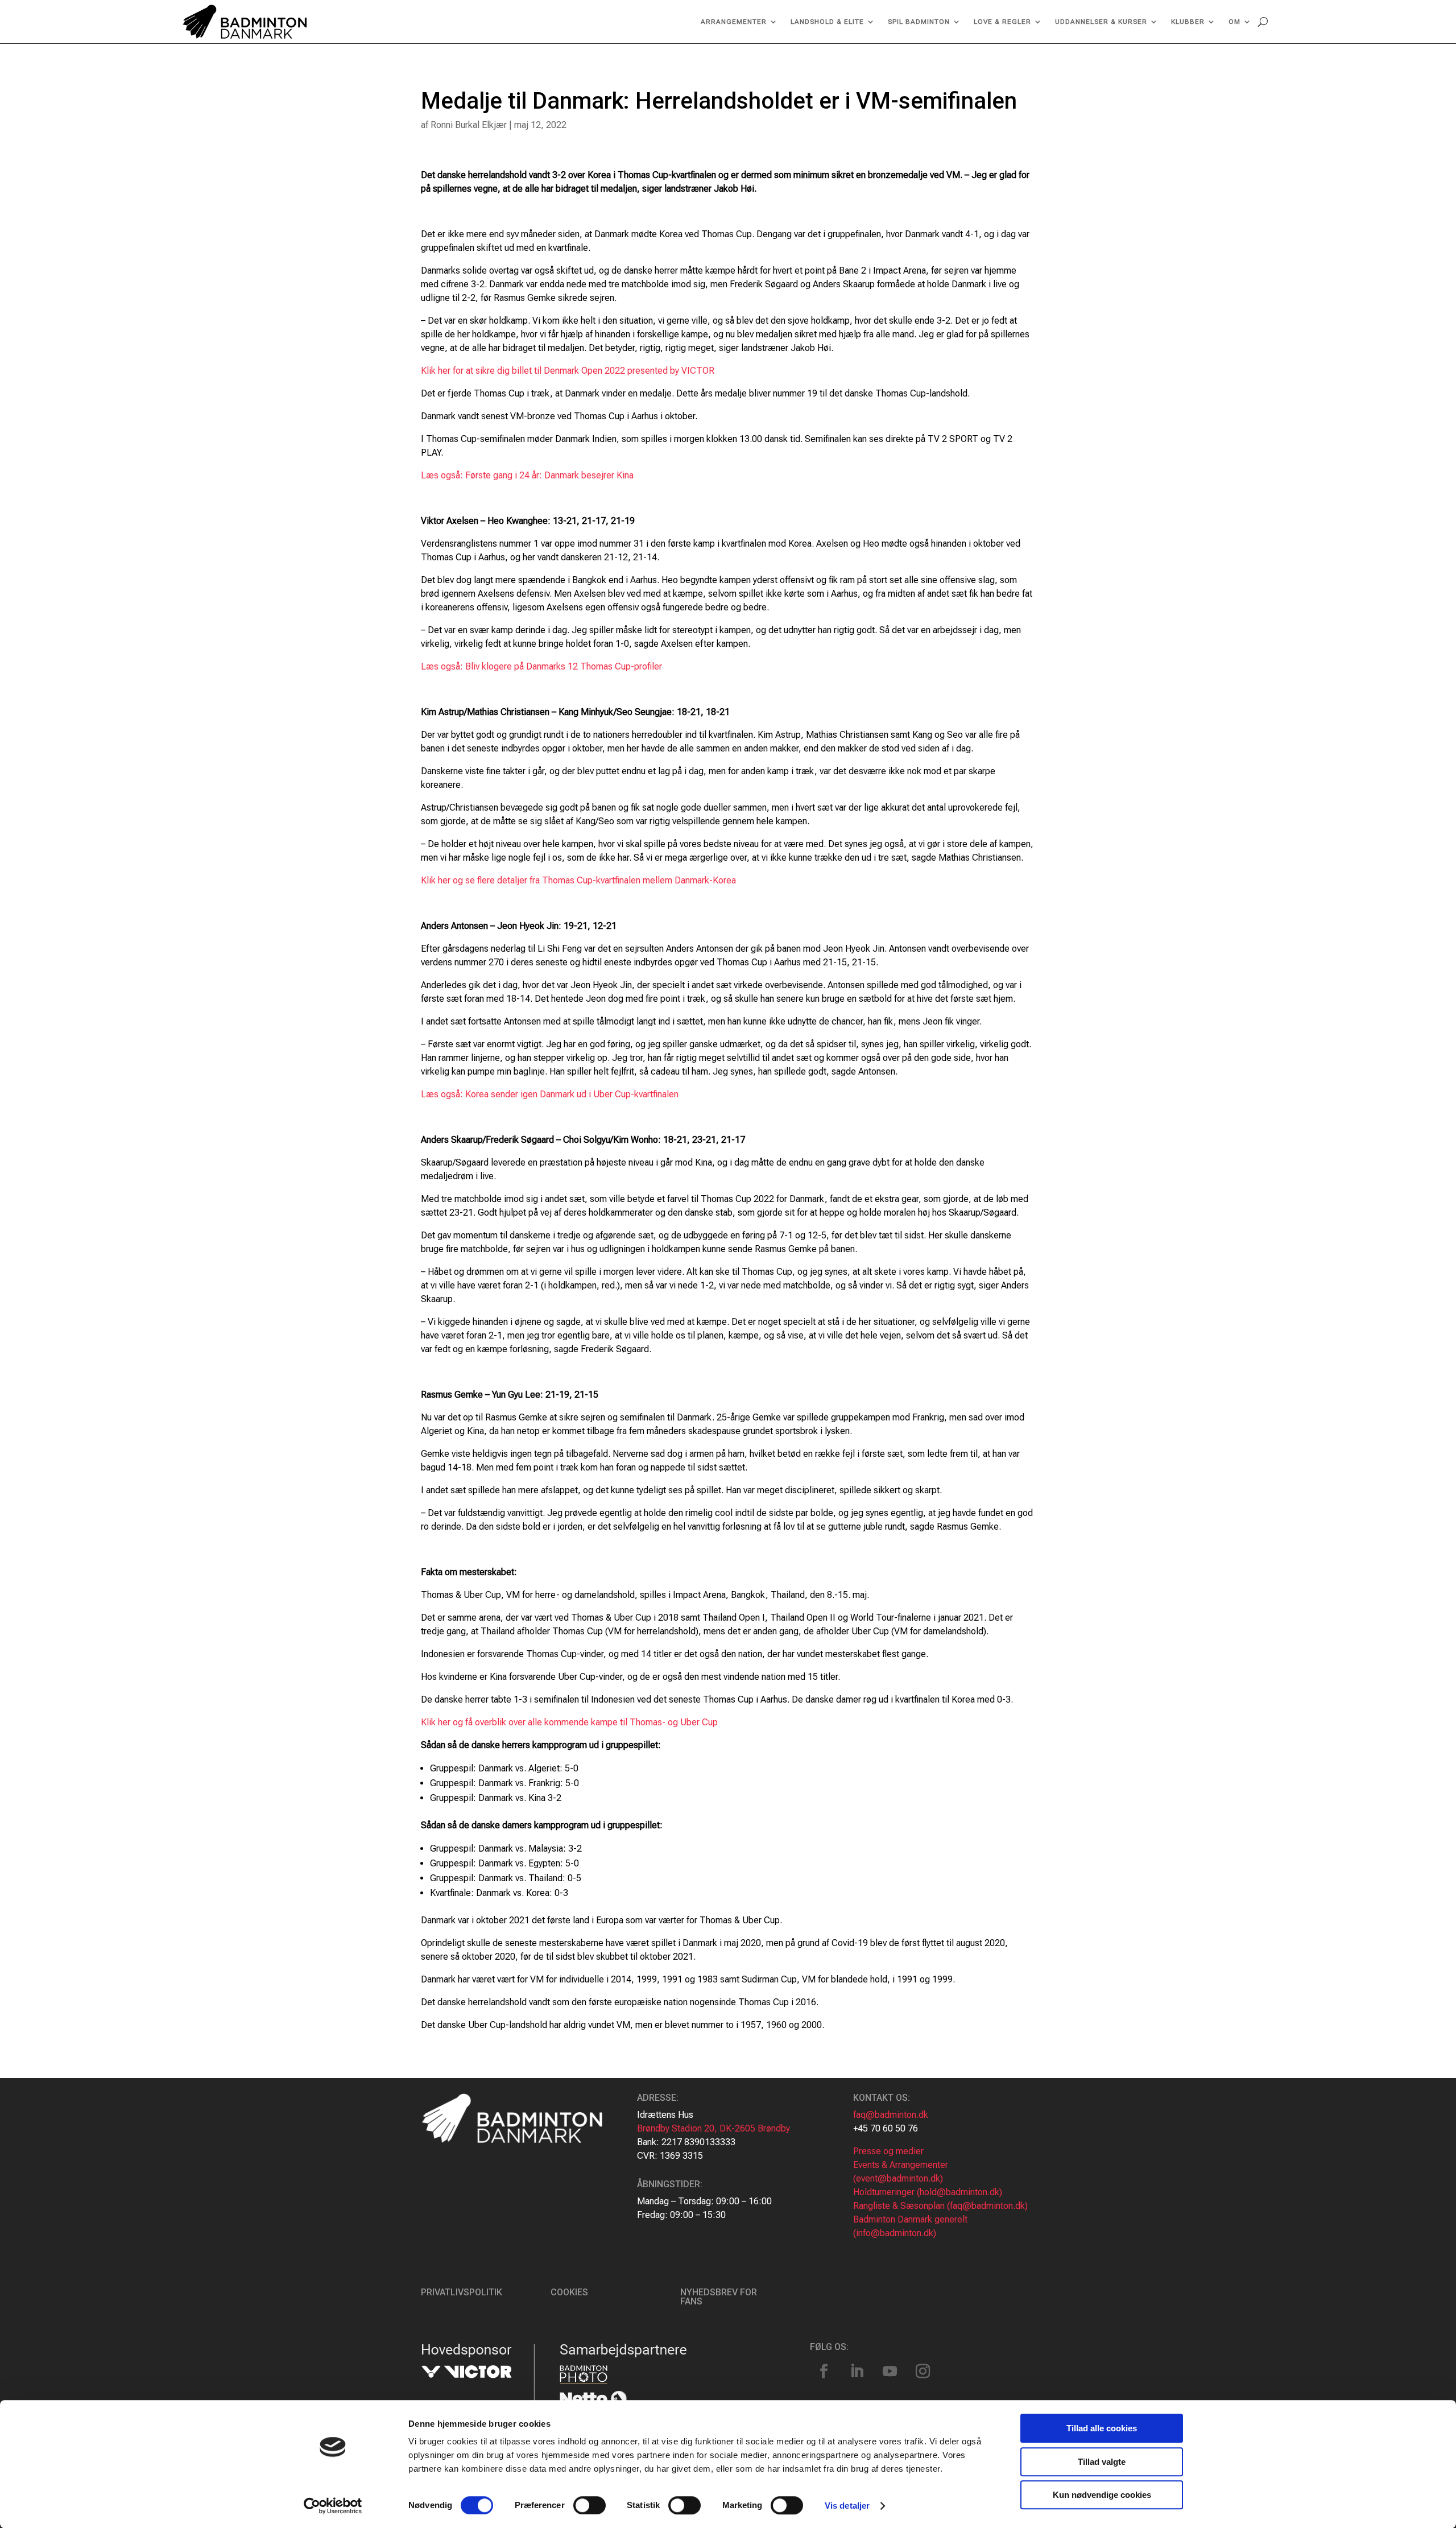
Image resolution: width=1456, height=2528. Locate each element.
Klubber (1188, 22)
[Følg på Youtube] (890, 2372)
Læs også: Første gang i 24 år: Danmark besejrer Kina (527, 475)
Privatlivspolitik (462, 2292)
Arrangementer (734, 22)
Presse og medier (888, 2151)
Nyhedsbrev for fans (719, 2297)
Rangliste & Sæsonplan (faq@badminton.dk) (940, 2206)
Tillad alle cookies (1102, 2428)
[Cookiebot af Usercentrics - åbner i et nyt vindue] (333, 2506)
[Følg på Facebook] (824, 2372)
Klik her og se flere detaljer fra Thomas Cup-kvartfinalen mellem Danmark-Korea (578, 880)
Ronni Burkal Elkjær (469, 125)
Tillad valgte (1102, 2462)
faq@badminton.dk (891, 2115)
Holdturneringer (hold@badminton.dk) (928, 2192)
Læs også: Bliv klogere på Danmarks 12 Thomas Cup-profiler (541, 666)
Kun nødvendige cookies (1102, 2495)
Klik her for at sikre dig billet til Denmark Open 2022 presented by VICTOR (568, 371)
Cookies (569, 2292)
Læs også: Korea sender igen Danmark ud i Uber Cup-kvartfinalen (550, 1094)
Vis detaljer (847, 2506)
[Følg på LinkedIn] (857, 2372)
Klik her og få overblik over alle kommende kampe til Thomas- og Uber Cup (569, 1722)
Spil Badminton (919, 22)
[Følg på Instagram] (923, 2372)
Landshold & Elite (827, 22)
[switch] (590, 2505)
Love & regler (1002, 22)
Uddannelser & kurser (1101, 22)
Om (1234, 22)
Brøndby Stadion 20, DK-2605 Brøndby (713, 2128)
